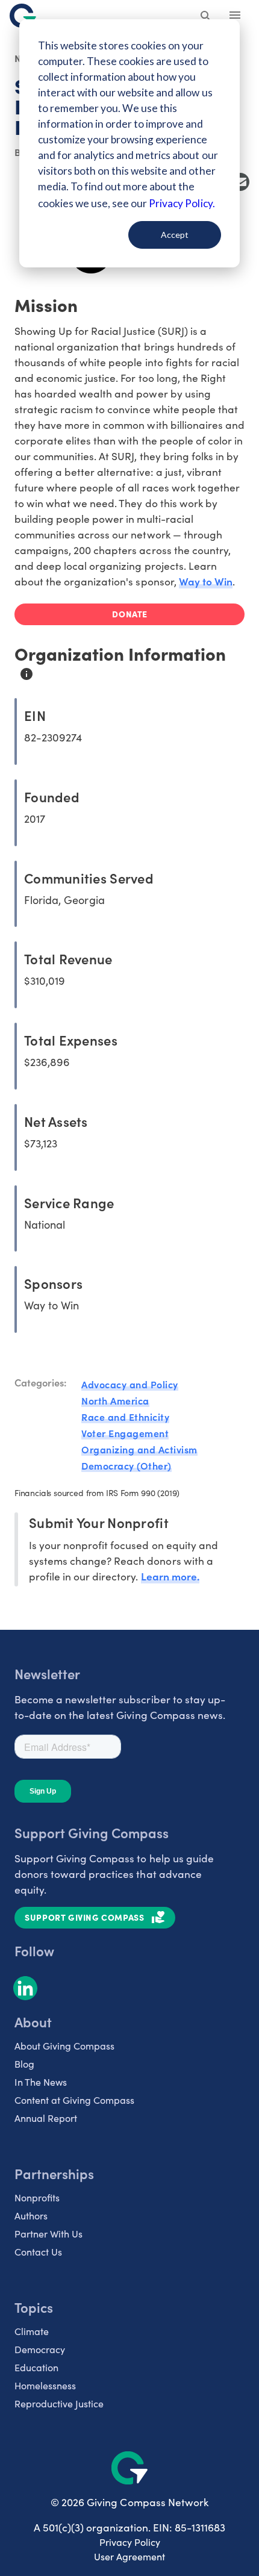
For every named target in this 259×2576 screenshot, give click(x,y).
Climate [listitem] (32, 2331)
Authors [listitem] (31, 2216)
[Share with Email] (240, 182)
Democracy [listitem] (40, 2349)
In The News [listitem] (41, 2082)
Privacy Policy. (182, 203)
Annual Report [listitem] (46, 2118)
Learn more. (170, 1576)
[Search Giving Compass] (206, 17)
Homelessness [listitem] (45, 2385)
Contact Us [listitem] (38, 2252)
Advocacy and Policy (130, 1384)
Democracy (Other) (126, 1465)
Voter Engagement (125, 1433)
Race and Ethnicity (125, 1417)
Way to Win (206, 581)
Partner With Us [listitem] (48, 2234)
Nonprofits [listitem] (37, 2197)
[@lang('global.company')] (23, 16)
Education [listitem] (36, 2367)
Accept (175, 235)
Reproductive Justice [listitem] (59, 2403)
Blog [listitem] (24, 2064)
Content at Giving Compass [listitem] (74, 2100)
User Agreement (129, 2556)
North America (115, 1400)
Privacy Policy (130, 2542)
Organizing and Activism (139, 1449)
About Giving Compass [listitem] (64, 2046)
